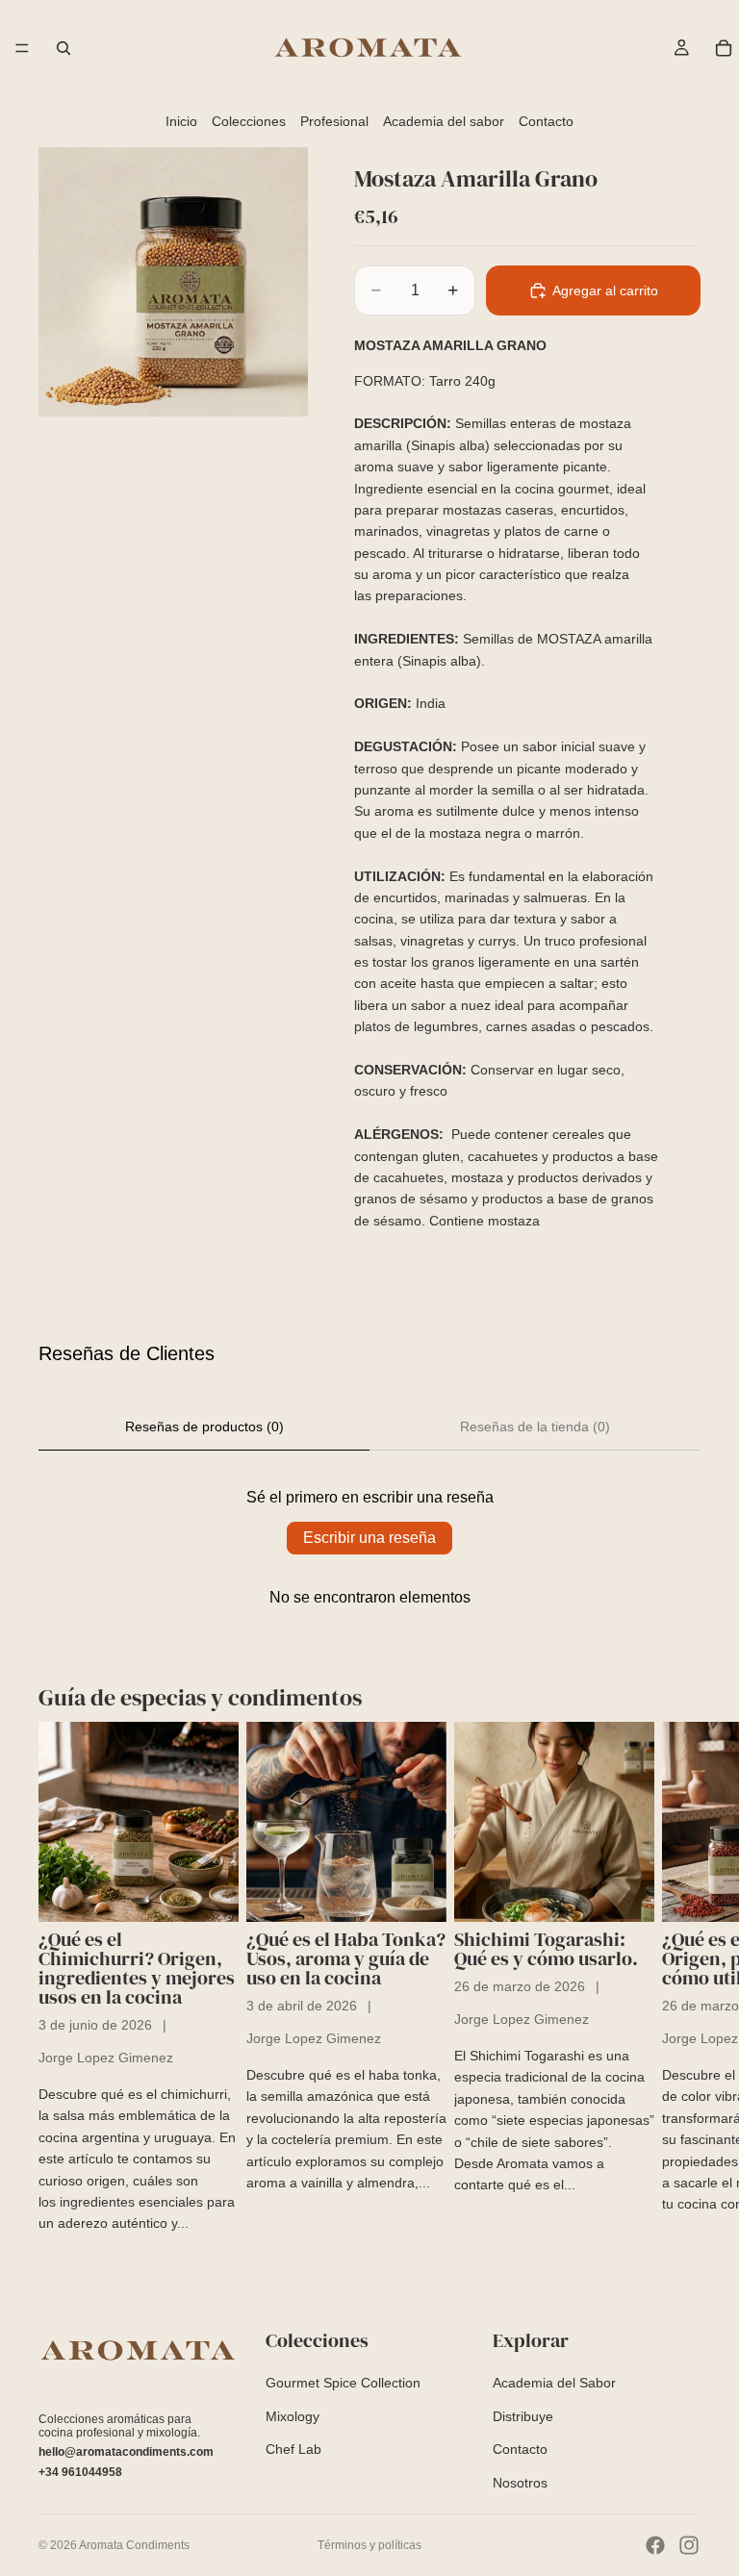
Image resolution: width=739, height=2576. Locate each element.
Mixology (293, 2416)
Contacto (546, 121)
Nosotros (520, 2483)
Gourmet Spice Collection (343, 2384)
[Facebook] (655, 2545)
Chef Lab (293, 2450)
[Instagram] (689, 2545)
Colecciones (249, 121)
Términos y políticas (369, 2545)
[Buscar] (64, 48)
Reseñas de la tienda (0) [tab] (535, 1427)
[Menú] (22, 48)
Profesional (334, 121)
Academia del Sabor (554, 2384)
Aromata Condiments (134, 2545)
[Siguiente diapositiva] (679, 1979)
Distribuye (523, 2416)
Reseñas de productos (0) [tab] (204, 1427)
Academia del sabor (444, 121)
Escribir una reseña (369, 1538)
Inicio (181, 121)
